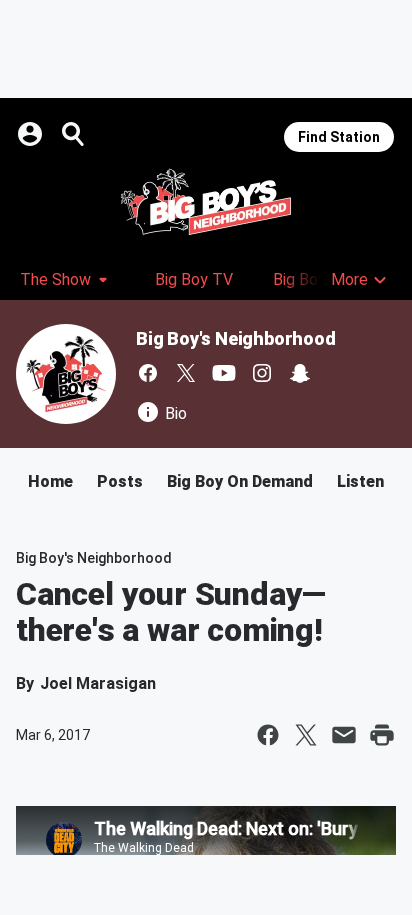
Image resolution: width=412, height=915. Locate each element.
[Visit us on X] (186, 373)
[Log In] (32, 134)
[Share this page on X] (306, 735)
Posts (120, 481)
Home (50, 481)
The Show (55, 279)
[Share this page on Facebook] (268, 735)
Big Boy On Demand (240, 481)
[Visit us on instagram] (262, 373)
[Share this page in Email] (344, 735)
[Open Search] (74, 134)
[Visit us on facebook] (148, 373)
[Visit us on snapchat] (300, 373)
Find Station (339, 137)
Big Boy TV (194, 279)
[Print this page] (382, 735)
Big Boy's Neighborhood (236, 338)
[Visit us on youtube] (224, 373)
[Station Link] (206, 202)
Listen (360, 481)
